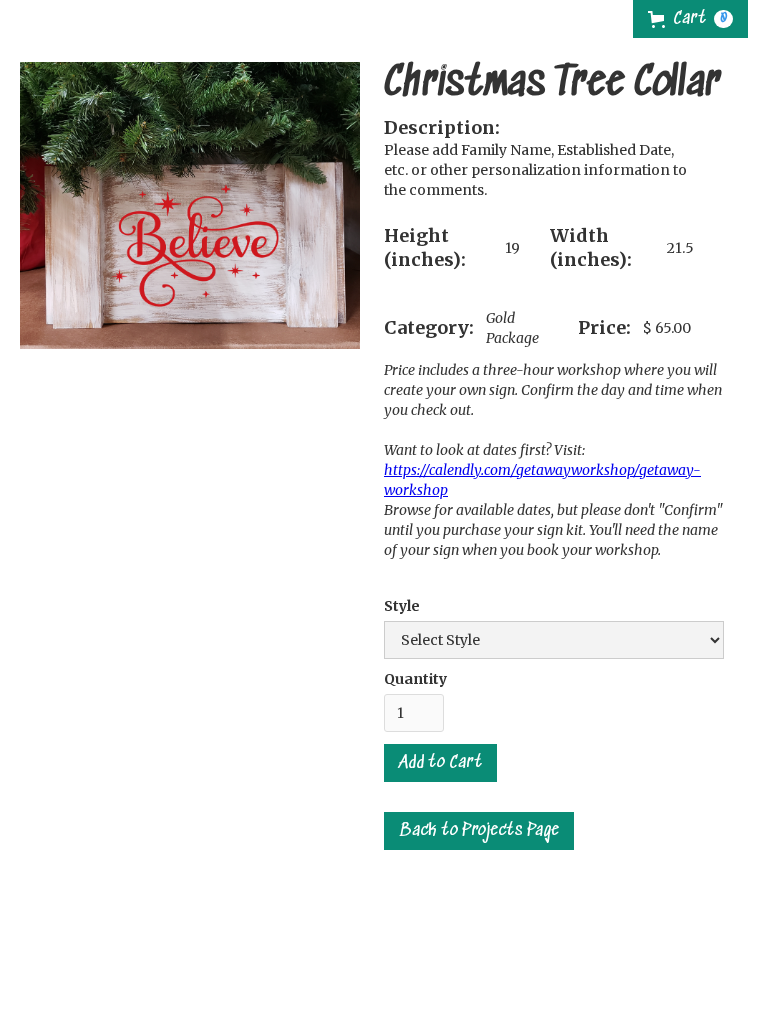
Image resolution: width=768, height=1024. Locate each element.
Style (402, 606)
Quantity (415, 679)
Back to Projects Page (479, 831)
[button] (690, 19)
